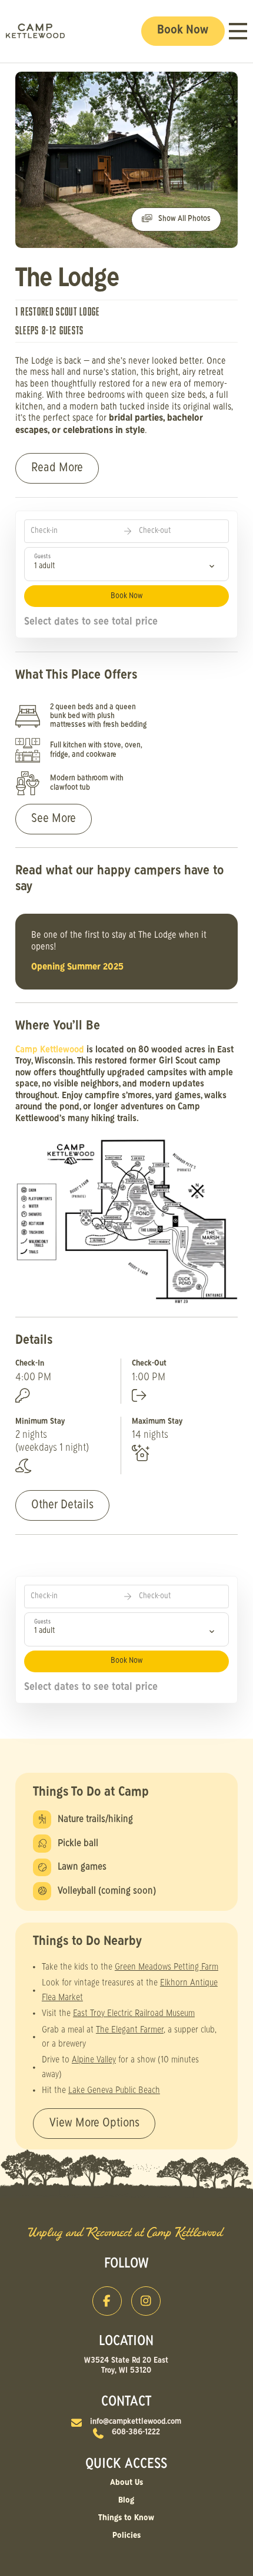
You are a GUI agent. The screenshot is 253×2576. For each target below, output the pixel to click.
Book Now (126, 596)
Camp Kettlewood (51, 1050)
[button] (238, 31)
